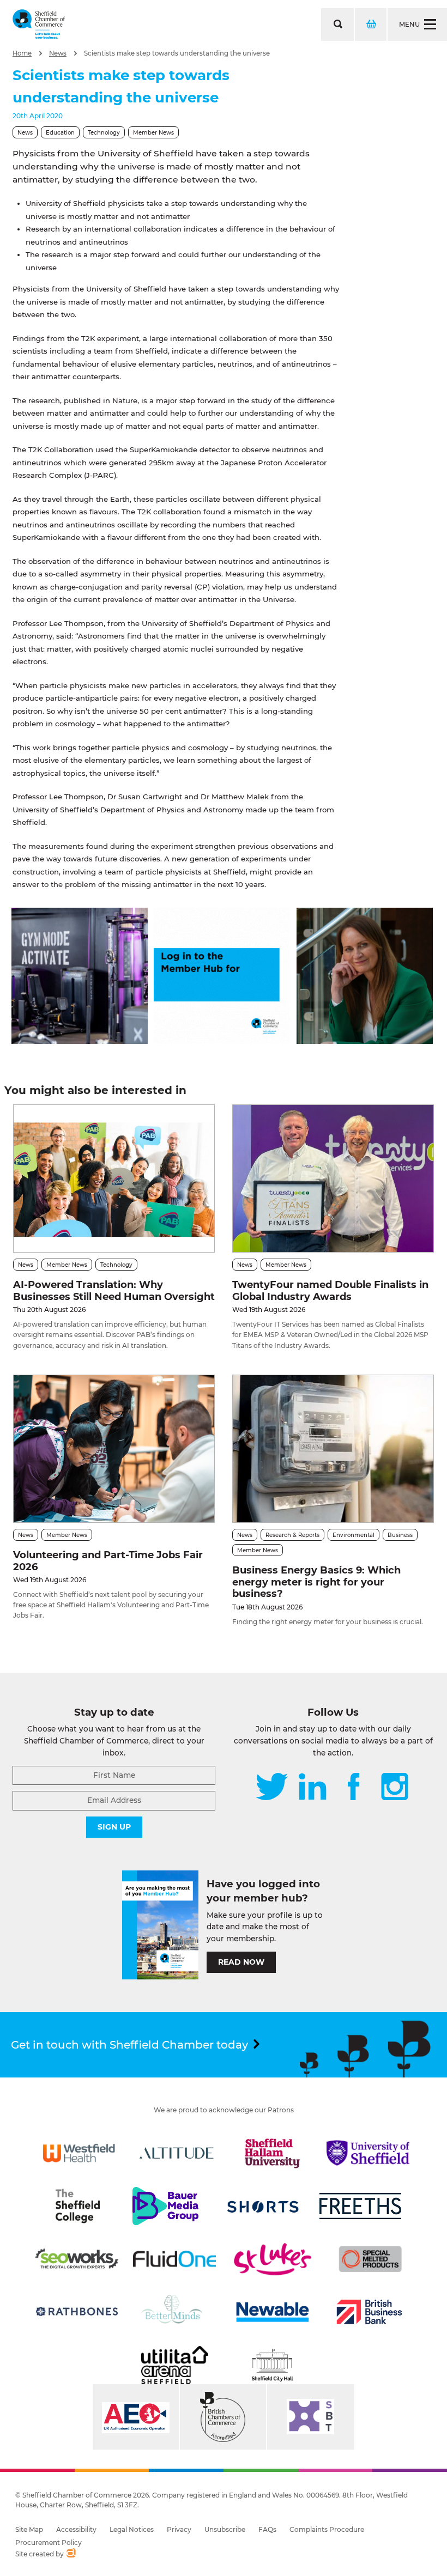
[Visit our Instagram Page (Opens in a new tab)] (395, 1788)
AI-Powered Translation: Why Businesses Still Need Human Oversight (114, 1291)
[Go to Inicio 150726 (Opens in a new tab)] (365, 1041)
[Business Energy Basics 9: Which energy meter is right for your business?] (333, 1449)
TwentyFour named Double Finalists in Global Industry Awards (330, 1291)
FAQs (267, 2529)
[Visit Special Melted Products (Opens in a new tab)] (370, 2259)
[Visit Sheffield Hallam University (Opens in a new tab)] (273, 2153)
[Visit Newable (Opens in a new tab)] (272, 2312)
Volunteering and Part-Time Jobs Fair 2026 (108, 1561)
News (58, 53)
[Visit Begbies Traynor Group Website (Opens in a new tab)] (223, 2417)
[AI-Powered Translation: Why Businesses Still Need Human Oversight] (114, 1178)
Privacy (179, 2529)
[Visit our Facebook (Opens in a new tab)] (354, 1788)
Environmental (354, 1535)
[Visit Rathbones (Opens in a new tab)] (77, 2312)
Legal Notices (132, 2529)
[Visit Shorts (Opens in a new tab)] (263, 2206)
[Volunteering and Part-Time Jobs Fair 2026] (114, 1449)
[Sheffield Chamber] (39, 25)
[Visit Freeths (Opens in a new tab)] (360, 2206)
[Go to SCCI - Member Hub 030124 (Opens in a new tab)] (222, 1041)
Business (400, 1535)
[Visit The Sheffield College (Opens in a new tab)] (77, 2206)
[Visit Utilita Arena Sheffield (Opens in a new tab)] (174, 2365)
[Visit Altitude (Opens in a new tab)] (177, 2153)
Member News (153, 133)
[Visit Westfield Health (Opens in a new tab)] (79, 2153)
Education (60, 133)
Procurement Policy (49, 2542)
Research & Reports (292, 1535)
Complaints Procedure (327, 2529)
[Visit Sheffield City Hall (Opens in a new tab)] (273, 2365)
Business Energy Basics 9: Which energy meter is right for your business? (316, 1582)
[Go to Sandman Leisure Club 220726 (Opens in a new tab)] (80, 1041)
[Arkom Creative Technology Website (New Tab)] (71, 2554)
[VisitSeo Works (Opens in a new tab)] (77, 2259)
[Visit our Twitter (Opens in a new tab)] (272, 1788)
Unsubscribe (225, 2529)
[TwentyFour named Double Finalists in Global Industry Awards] (333, 1178)
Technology (104, 133)
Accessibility (76, 2529)
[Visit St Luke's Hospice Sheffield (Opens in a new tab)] (273, 2259)
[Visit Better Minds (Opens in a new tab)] (174, 2312)
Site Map (29, 2529)
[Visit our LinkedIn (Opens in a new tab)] (312, 1788)
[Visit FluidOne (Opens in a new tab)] (174, 2259)
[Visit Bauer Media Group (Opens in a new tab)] (165, 2206)
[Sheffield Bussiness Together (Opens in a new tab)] (311, 2417)
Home (22, 53)
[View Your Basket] (370, 25)
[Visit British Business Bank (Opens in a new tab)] (370, 2312)
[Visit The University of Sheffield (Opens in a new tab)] (368, 2153)
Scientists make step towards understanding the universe (177, 53)
